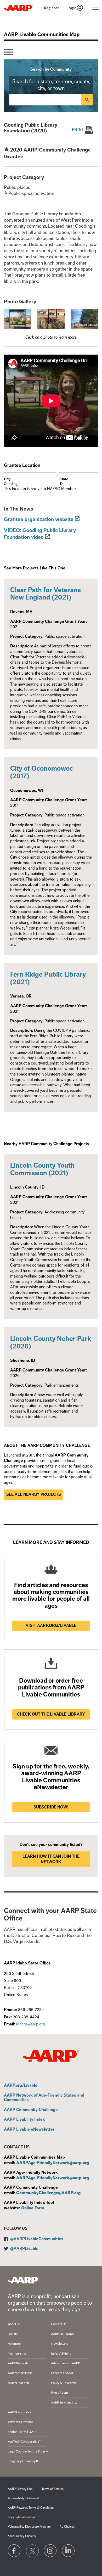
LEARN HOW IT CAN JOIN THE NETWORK (51, 1859)
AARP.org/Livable (21, 2086)
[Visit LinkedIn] (69, 2551)
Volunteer (15, 2343)
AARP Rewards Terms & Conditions (31, 2508)
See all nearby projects (34, 1494)
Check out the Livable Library (51, 1714)
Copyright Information (22, 2517)
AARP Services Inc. (64, 2402)
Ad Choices (67, 2527)
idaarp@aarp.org (31, 2024)
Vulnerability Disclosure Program (29, 2527)
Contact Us (59, 2324)
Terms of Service (53, 2489)
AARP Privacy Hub (20, 2489)
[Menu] (8, 52)
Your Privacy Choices (22, 2536)
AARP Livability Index (24, 2120)
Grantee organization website (39, 519)
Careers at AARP (63, 2373)
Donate (13, 2334)
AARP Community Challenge (31, 2110)
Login (72, 8)
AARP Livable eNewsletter (29, 2130)
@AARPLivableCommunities (37, 2239)
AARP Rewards (18, 2363)
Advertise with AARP (65, 2363)
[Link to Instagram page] (50, 2551)
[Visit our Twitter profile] (32, 2551)
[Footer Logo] (24, 2280)
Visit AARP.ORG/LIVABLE (51, 1626)
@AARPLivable (24, 2249)
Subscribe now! (51, 1807)
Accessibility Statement (23, 2498)
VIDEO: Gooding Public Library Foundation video (40, 534)
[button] (18, 319)
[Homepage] (19, 8)
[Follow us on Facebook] (14, 2551)
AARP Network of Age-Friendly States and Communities (44, 2098)
